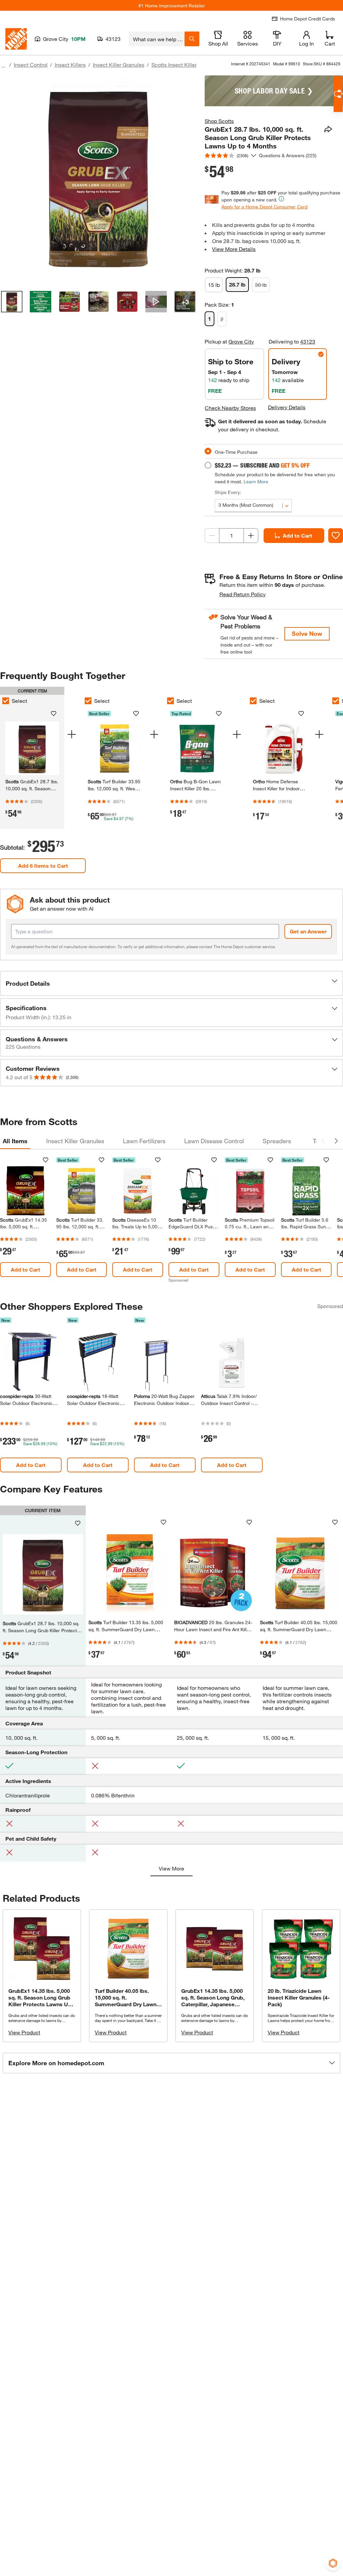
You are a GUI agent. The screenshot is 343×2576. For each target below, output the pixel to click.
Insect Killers (70, 65)
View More (171, 1868)
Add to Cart (297, 535)
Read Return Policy (243, 594)
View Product (24, 2032)
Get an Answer (308, 931)
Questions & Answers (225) (288, 155)
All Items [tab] (15, 1141)
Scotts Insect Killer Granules (186, 65)
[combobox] (157, 39)
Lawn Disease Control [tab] (214, 1141)
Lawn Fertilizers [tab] (144, 1141)
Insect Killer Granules (119, 65)
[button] (171, 983)
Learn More (256, 481)
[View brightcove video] (156, 302)
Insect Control (31, 65)
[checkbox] (88, 701)
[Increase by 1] (251, 536)
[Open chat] (338, 94)
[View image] (12, 302)
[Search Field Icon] (192, 39)
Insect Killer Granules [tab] (75, 1141)
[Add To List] (336, 536)
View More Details (234, 249)
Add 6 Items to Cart (43, 866)
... (3, 66)
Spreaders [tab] (277, 1141)
